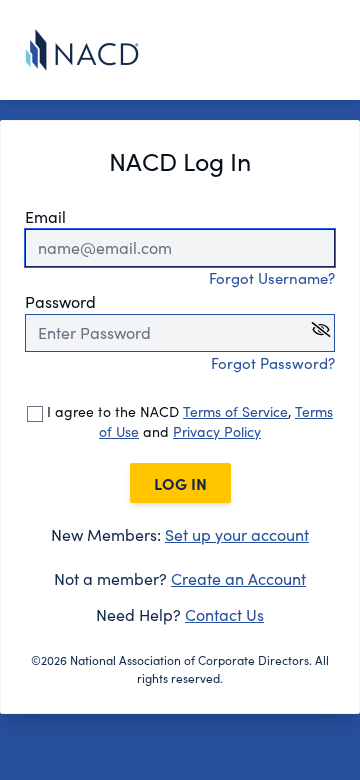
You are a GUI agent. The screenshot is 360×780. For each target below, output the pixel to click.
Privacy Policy (217, 431)
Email (45, 216)
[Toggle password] (321, 329)
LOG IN (180, 483)
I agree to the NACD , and (188, 421)
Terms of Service (235, 411)
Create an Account (238, 578)
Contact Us (224, 614)
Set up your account (237, 534)
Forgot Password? (273, 363)
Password (60, 301)
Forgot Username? (272, 278)
